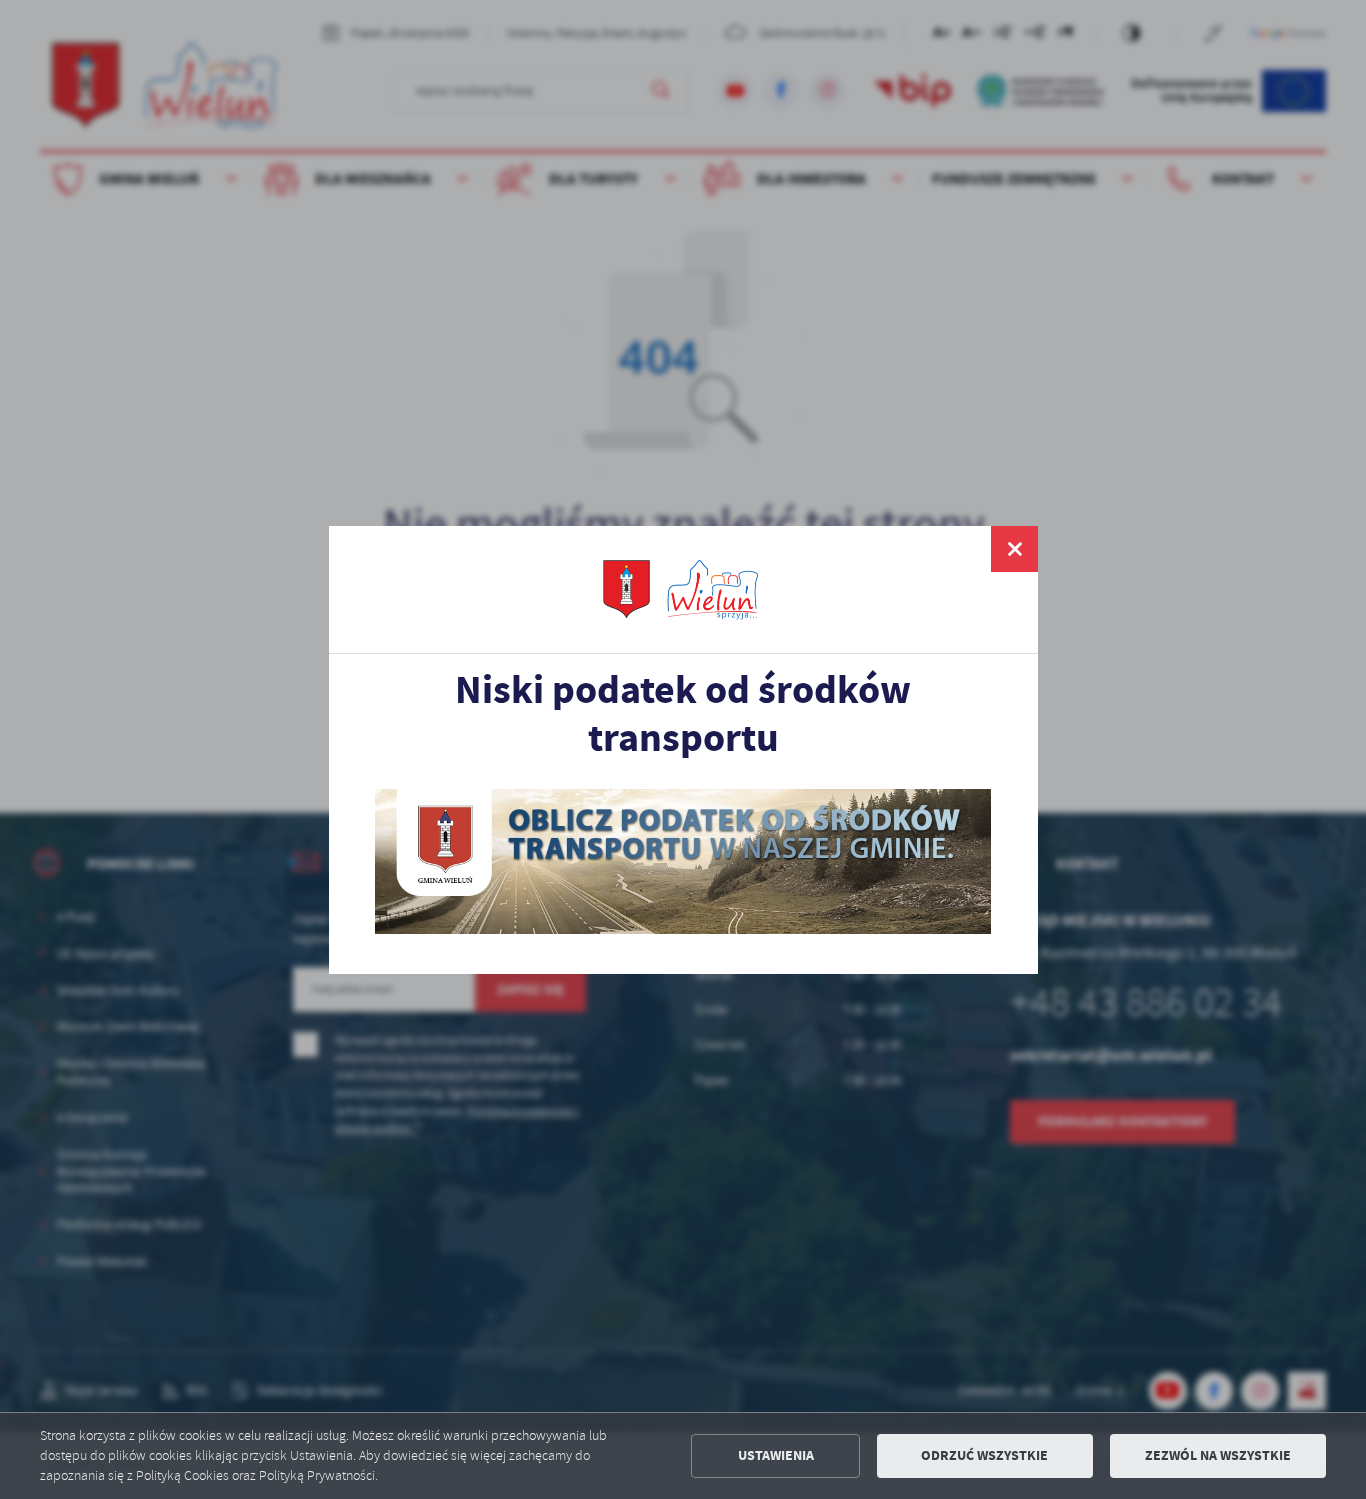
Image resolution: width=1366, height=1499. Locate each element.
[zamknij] (1014, 549)
